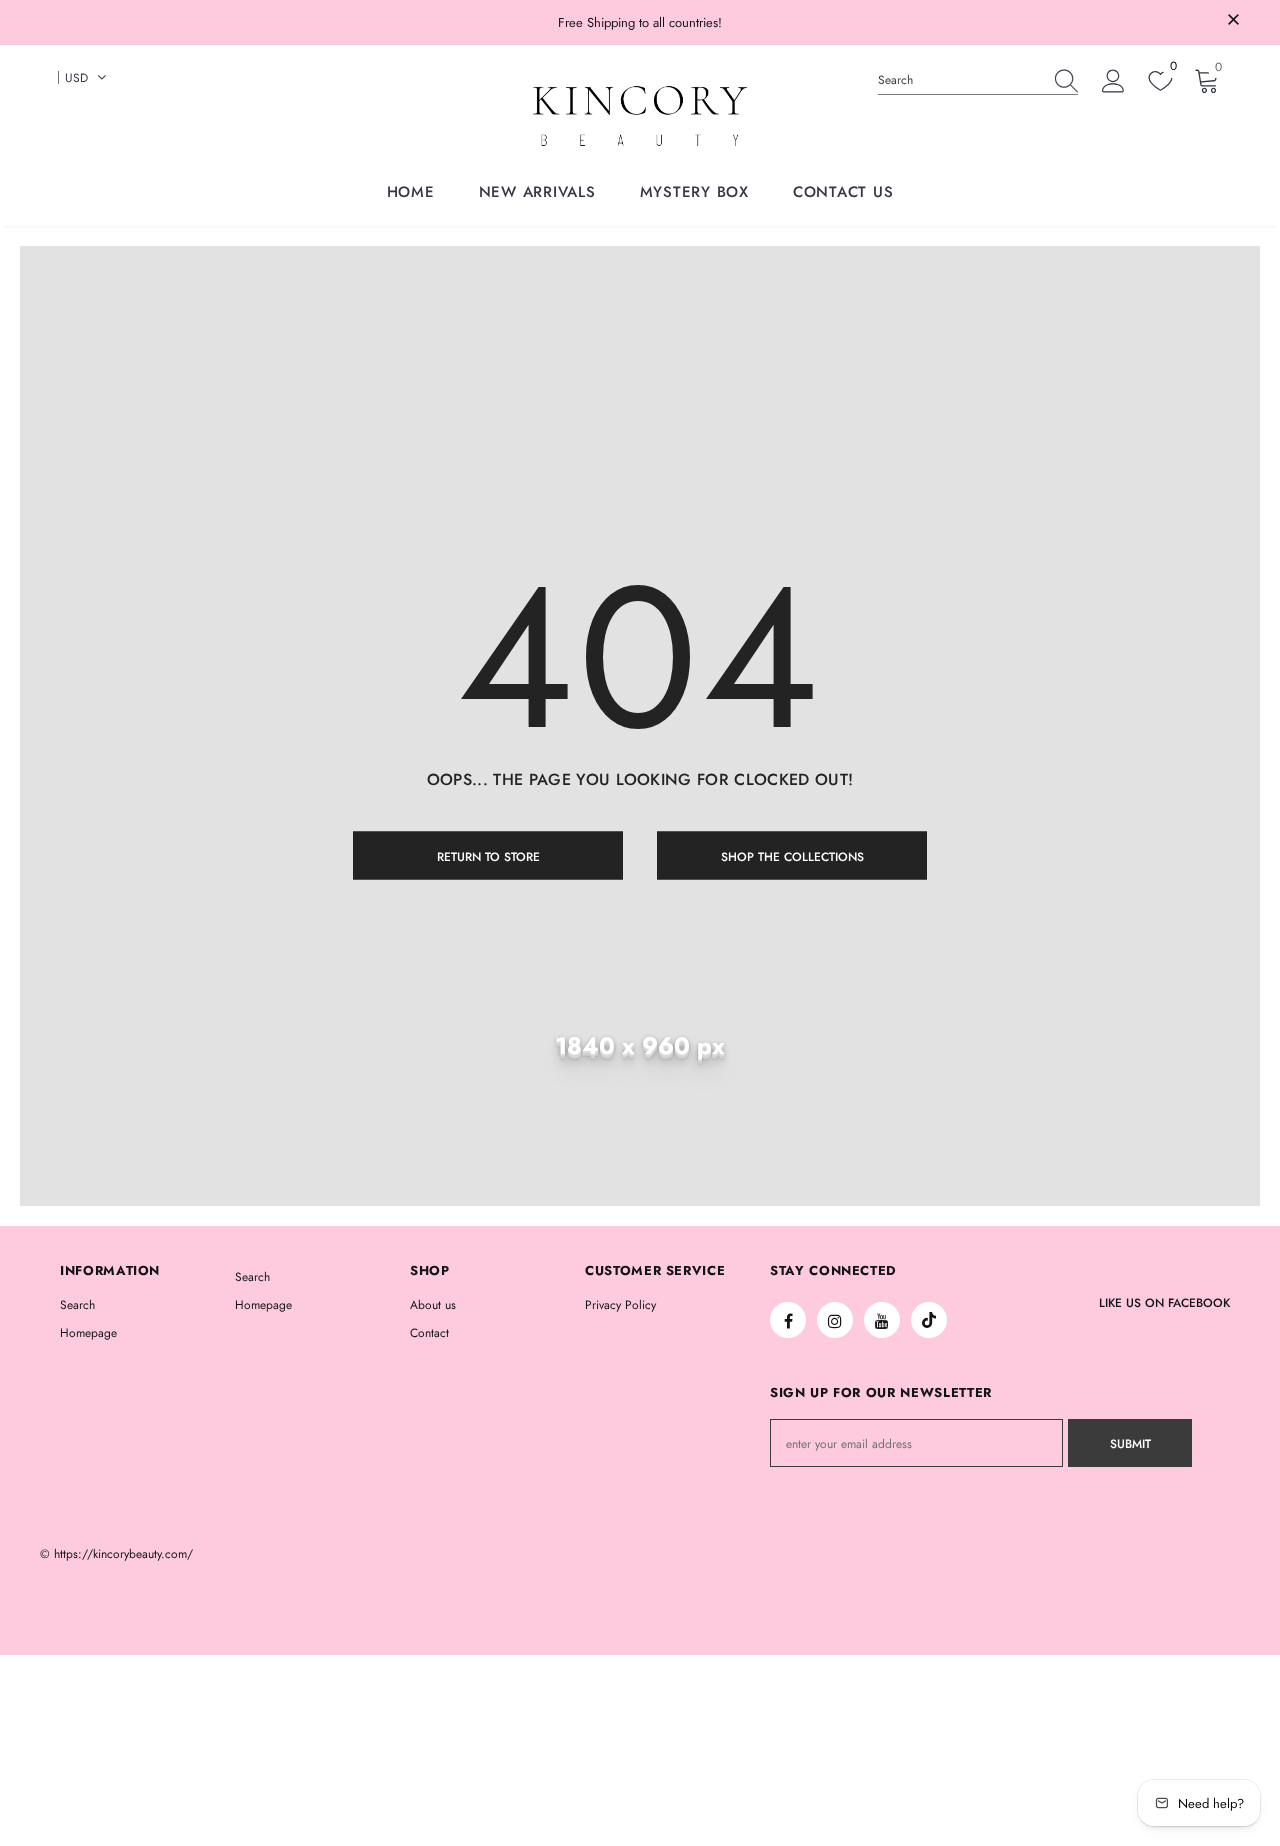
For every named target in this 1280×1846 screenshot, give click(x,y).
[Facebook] (788, 1320)
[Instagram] (835, 1320)
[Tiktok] (929, 1320)
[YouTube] (882, 1320)
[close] (1233, 21)
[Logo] (640, 116)
